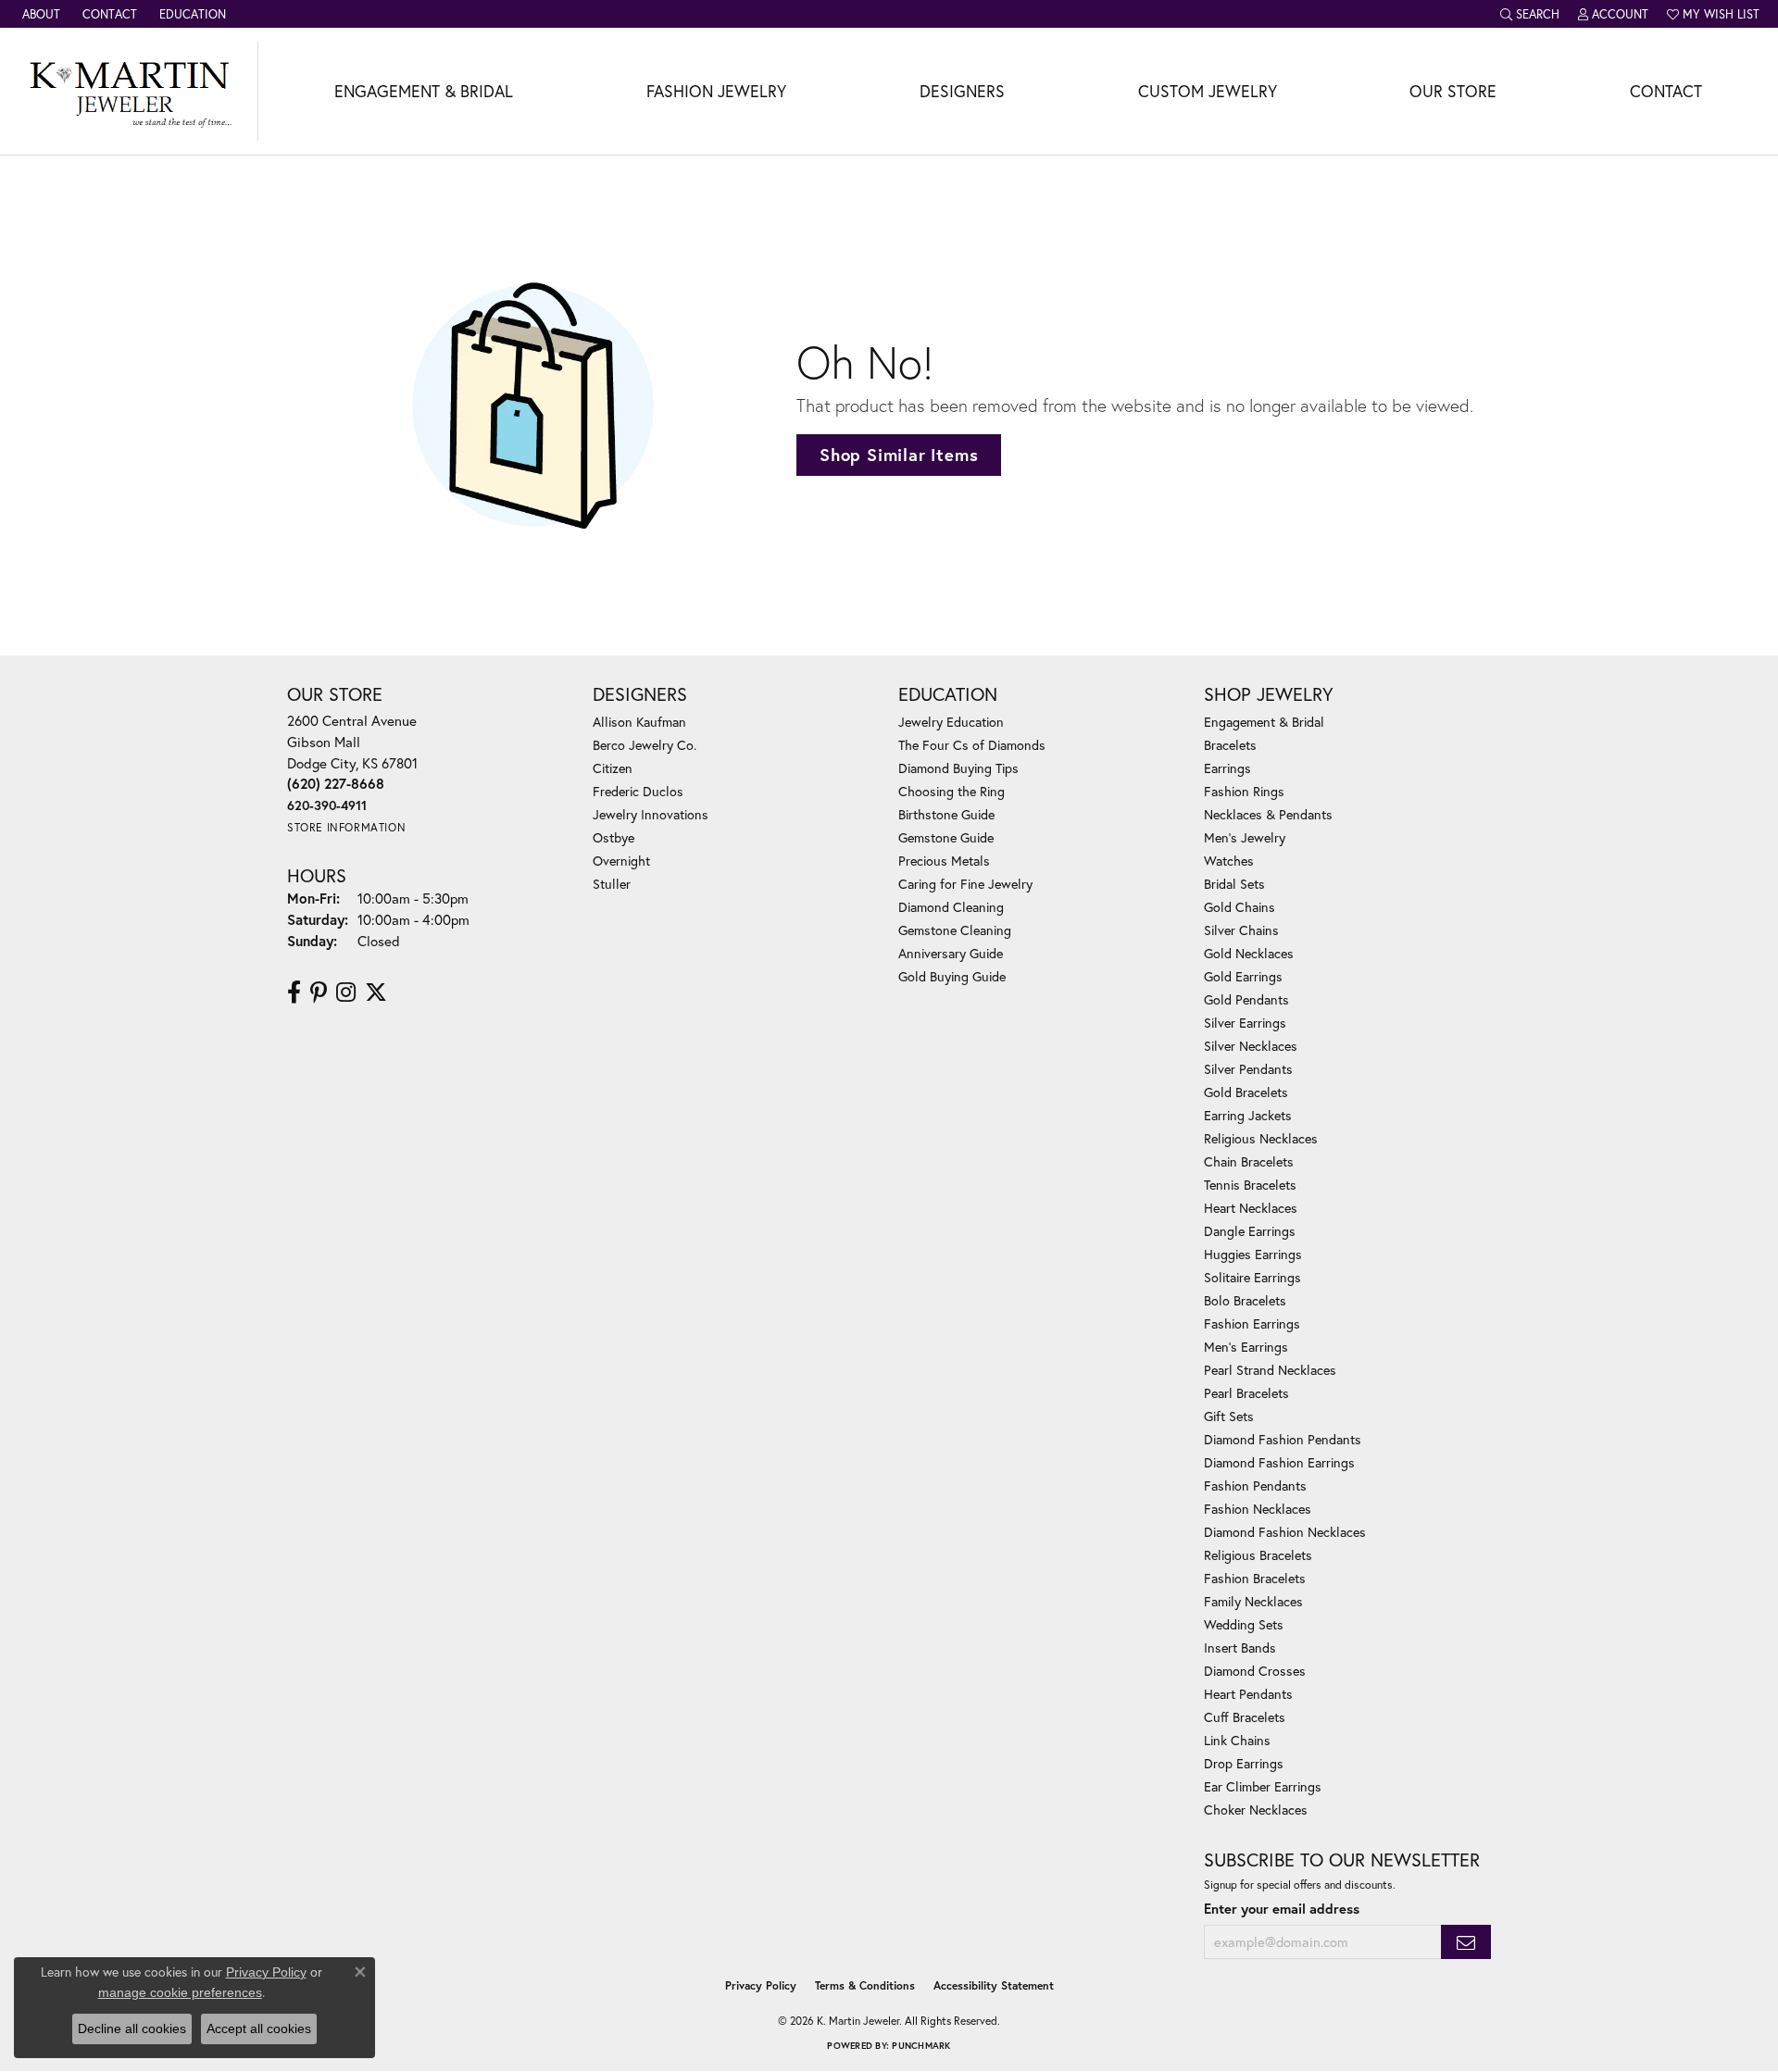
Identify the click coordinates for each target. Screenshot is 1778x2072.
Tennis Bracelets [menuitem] (1250, 1185)
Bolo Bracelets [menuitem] (1245, 1300)
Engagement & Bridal (424, 91)
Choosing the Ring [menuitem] (952, 791)
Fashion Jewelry (716, 91)
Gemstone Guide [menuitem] (946, 837)
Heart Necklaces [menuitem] (1251, 1208)
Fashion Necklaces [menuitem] (1258, 1509)
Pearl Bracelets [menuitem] (1246, 1393)
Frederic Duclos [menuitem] (638, 791)
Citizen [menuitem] (613, 768)
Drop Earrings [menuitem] (1244, 1763)
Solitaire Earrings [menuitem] (1252, 1277)
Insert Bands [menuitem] (1240, 1648)
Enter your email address (1282, 1909)
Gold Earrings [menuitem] (1243, 976)
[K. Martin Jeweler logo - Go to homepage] (129, 91)
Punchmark (921, 2046)
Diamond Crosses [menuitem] (1255, 1671)
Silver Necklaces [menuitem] (1251, 1046)
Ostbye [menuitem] (614, 837)
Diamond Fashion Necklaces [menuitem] (1285, 1532)
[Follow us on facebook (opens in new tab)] (294, 992)
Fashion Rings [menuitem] (1244, 791)
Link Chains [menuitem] (1237, 1740)
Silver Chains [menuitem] (1241, 930)
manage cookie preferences (180, 1992)
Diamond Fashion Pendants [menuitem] (1283, 1439)
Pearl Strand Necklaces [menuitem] (1270, 1370)
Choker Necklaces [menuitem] (1256, 1810)
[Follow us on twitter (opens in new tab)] (376, 992)
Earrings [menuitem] (1227, 768)
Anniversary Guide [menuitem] (951, 953)
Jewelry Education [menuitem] (951, 722)
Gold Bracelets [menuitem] (1246, 1092)
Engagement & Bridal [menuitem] (1264, 722)
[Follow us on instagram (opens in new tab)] (346, 992)
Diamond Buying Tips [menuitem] (958, 768)
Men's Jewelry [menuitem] (1245, 837)
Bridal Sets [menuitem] (1234, 884)
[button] (1530, 14)
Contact (1666, 91)
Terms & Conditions (865, 1985)
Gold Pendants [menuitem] (1246, 999)
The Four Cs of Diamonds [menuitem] (972, 745)
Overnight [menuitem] (621, 861)
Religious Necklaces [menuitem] (1261, 1138)
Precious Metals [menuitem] (944, 861)
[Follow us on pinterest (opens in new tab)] (319, 992)
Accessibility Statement (994, 1985)
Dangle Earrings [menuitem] (1250, 1231)
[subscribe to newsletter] (1466, 1942)
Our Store (1453, 91)
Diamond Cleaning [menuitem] (951, 907)
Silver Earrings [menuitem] (1245, 1023)
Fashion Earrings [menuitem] (1252, 1323)
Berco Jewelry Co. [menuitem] (645, 745)
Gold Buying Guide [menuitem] (952, 976)
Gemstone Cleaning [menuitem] (955, 930)
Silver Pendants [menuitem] (1248, 1069)
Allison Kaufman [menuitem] (639, 722)
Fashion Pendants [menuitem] (1255, 1485)
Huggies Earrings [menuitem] (1253, 1254)
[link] (39, 14)
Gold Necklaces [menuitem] (1249, 953)
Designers (962, 91)
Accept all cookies (259, 2028)
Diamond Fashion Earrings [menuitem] (1279, 1462)
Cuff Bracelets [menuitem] (1245, 1717)
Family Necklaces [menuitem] (1253, 1601)
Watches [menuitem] (1229, 861)
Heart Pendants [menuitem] (1248, 1694)
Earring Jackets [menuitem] (1248, 1115)
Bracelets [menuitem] (1230, 745)
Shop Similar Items (899, 455)
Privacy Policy (761, 1985)
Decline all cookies (132, 2028)
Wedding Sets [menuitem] (1244, 1624)
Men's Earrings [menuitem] (1246, 1347)
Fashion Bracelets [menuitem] (1255, 1578)
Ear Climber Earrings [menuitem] (1263, 1786)
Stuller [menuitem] (612, 884)
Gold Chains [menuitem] (1240, 907)
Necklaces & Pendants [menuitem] (1268, 814)
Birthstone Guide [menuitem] (946, 814)
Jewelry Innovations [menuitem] (651, 814)
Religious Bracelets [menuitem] (1258, 1555)
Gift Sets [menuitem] (1229, 1416)
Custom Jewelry (1208, 91)
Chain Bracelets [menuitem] (1249, 1161)
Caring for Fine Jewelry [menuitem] (965, 884)
